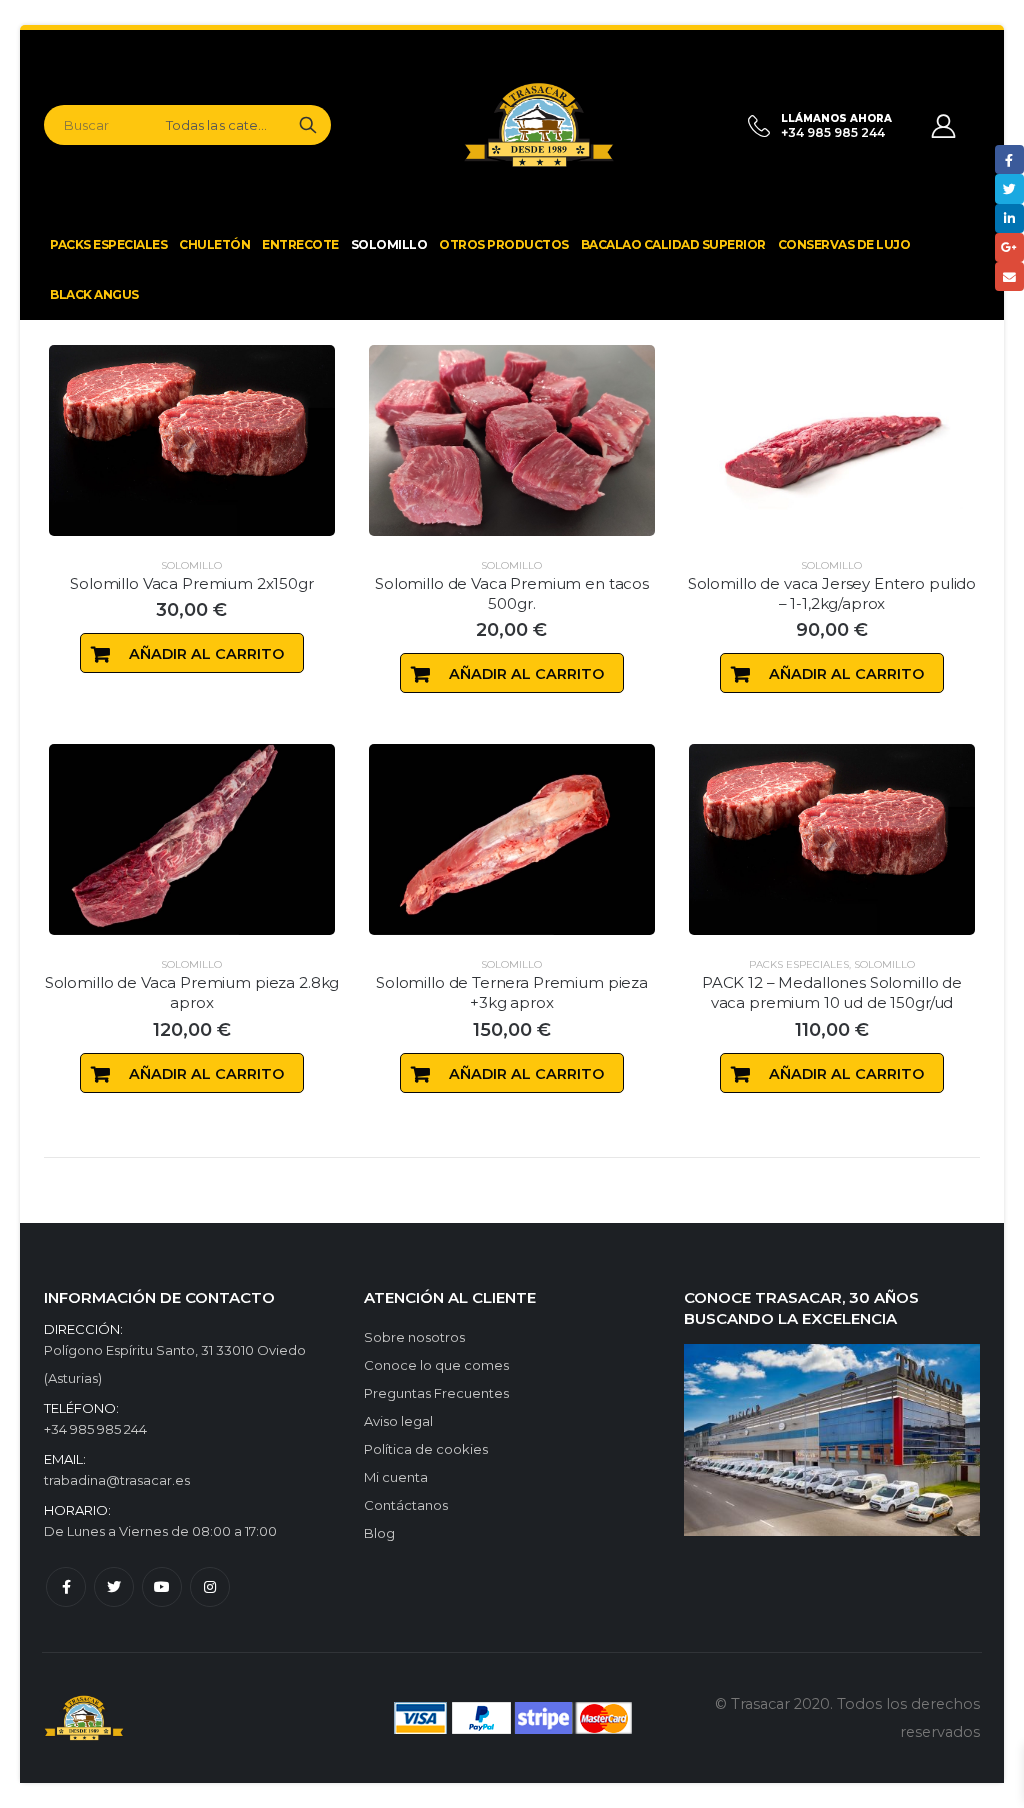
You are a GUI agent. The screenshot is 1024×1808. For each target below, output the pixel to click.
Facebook (66, 1587)
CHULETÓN (214, 244)
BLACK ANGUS (94, 294)
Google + (1009, 247)
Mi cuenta (396, 1477)
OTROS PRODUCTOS (504, 244)
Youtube (162, 1587)
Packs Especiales (799, 964)
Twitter (114, 1587)
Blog (379, 1533)
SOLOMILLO (389, 244)
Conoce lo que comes (436, 1365)
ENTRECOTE (300, 244)
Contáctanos (406, 1505)
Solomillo (191, 565)
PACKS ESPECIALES (108, 244)
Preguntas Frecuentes (436, 1393)
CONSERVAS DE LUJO (844, 244)
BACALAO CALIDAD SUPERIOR (673, 244)
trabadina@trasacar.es (117, 1480)
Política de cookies (426, 1449)
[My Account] (944, 125)
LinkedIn (1009, 218)
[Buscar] (308, 125)
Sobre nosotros (414, 1337)
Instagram (210, 1587)
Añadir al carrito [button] (206, 654)
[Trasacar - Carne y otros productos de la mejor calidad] (524, 125)
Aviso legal (398, 1421)
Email (1009, 276)
